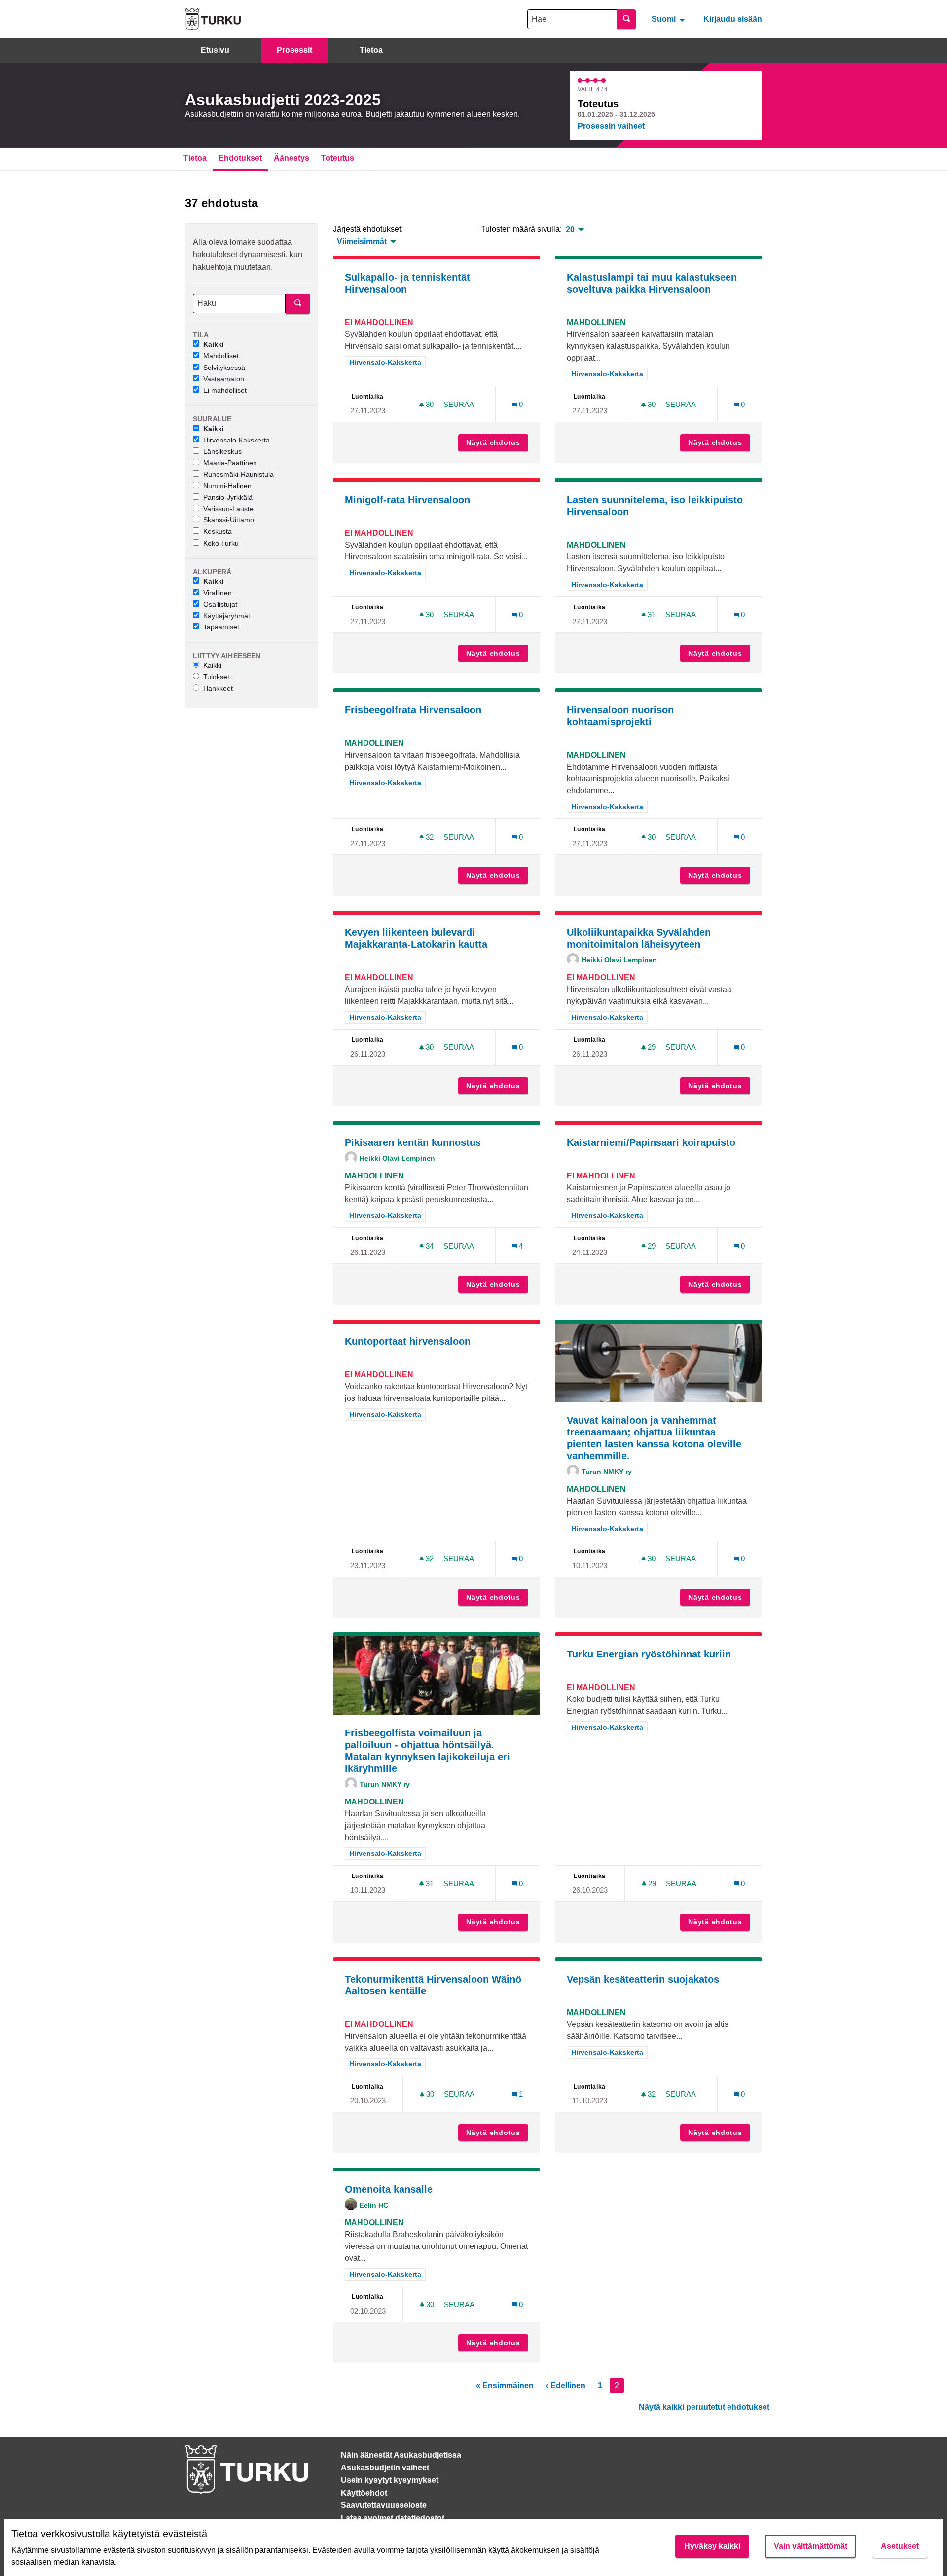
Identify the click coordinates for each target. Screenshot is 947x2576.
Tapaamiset (221, 627)
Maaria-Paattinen (230, 463)
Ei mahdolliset (225, 390)
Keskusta (218, 531)
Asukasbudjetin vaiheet (385, 2468)
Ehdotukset (240, 158)
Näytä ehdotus (497, 442)
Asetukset (900, 2546)
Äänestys (291, 158)
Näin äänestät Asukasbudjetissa (401, 2455)
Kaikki (214, 344)
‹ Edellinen (566, 2385)
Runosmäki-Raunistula (238, 474)
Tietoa (371, 50)
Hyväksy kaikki (712, 2546)
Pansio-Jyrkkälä (228, 497)
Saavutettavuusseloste (384, 2505)
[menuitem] (670, 19)
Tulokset (216, 677)
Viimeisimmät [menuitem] (362, 242)
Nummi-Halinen (227, 486)
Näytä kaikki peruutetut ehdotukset (704, 2407)
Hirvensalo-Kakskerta (237, 440)
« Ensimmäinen (505, 2385)
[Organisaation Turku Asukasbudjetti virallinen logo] (213, 19)
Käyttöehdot (364, 2493)
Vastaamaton (224, 379)
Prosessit (294, 50)
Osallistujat (220, 604)
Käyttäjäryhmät (227, 616)
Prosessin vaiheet (611, 126)
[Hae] (626, 19)
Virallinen (218, 593)
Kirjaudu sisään (733, 19)
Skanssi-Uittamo (229, 520)
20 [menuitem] (570, 230)
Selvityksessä (224, 368)
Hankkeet (218, 688)
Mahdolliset (221, 356)
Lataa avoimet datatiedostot (393, 2518)
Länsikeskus (222, 451)
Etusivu (215, 50)
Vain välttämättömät (811, 2546)
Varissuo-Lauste (228, 509)
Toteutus (338, 158)
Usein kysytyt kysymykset (390, 2480)
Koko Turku (221, 543)
